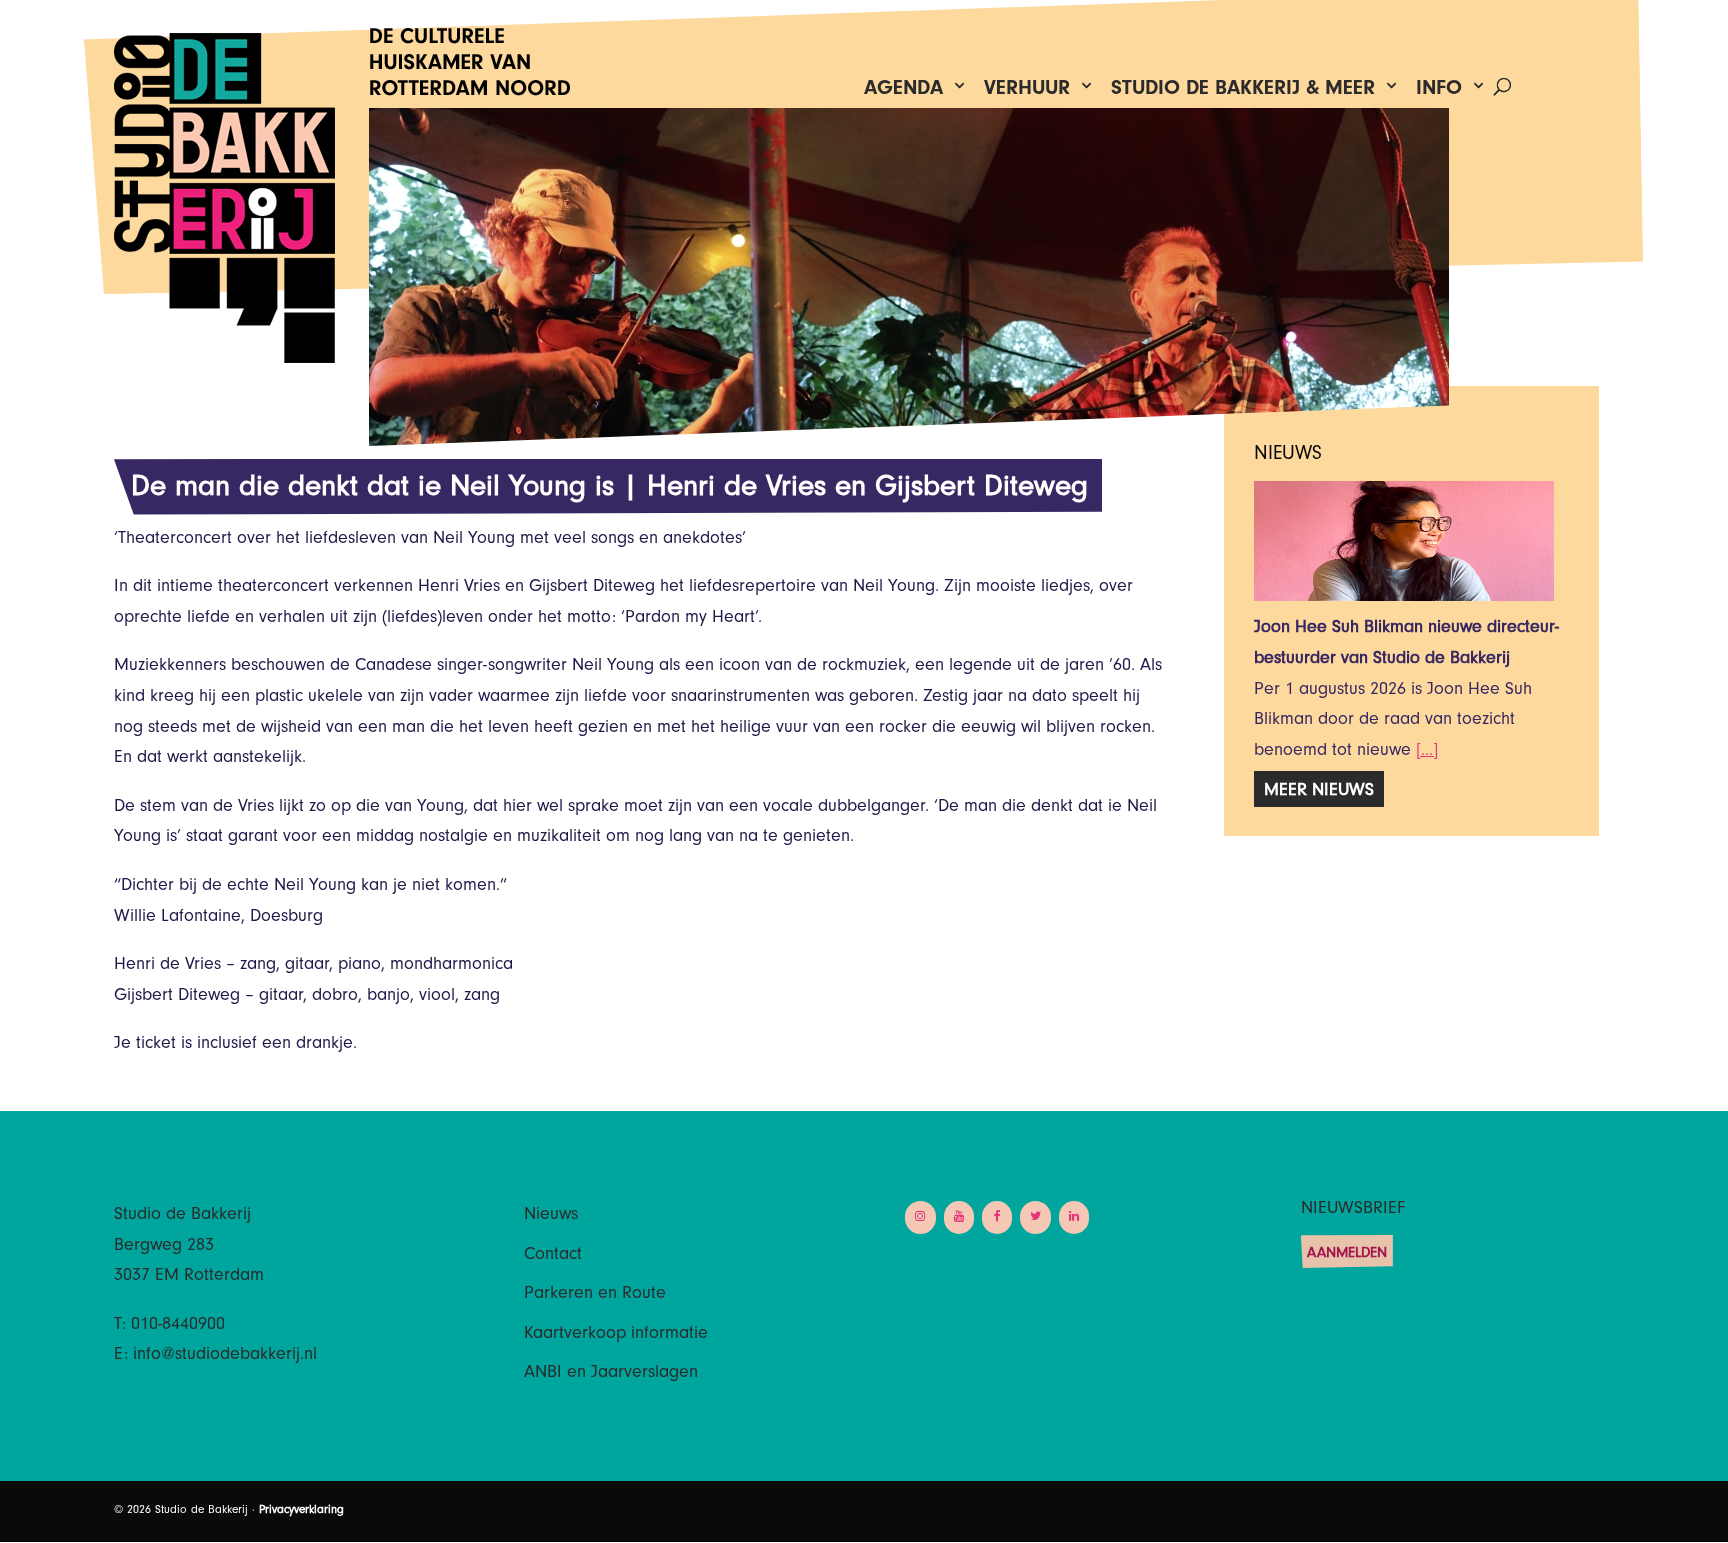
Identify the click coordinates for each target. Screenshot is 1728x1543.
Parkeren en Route (595, 1295)
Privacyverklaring (301, 1511)
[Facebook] (997, 1217)
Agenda (903, 92)
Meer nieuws (1319, 792)
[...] (1427, 752)
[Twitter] (1035, 1217)
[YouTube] (959, 1217)
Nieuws (551, 1216)
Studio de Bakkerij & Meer (1243, 92)
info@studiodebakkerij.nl (225, 1356)
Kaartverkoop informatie (616, 1335)
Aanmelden (1347, 1254)
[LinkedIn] (1074, 1217)
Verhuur (1027, 92)
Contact (553, 1256)
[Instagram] (920, 1217)
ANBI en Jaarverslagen (611, 1374)
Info (1439, 92)
